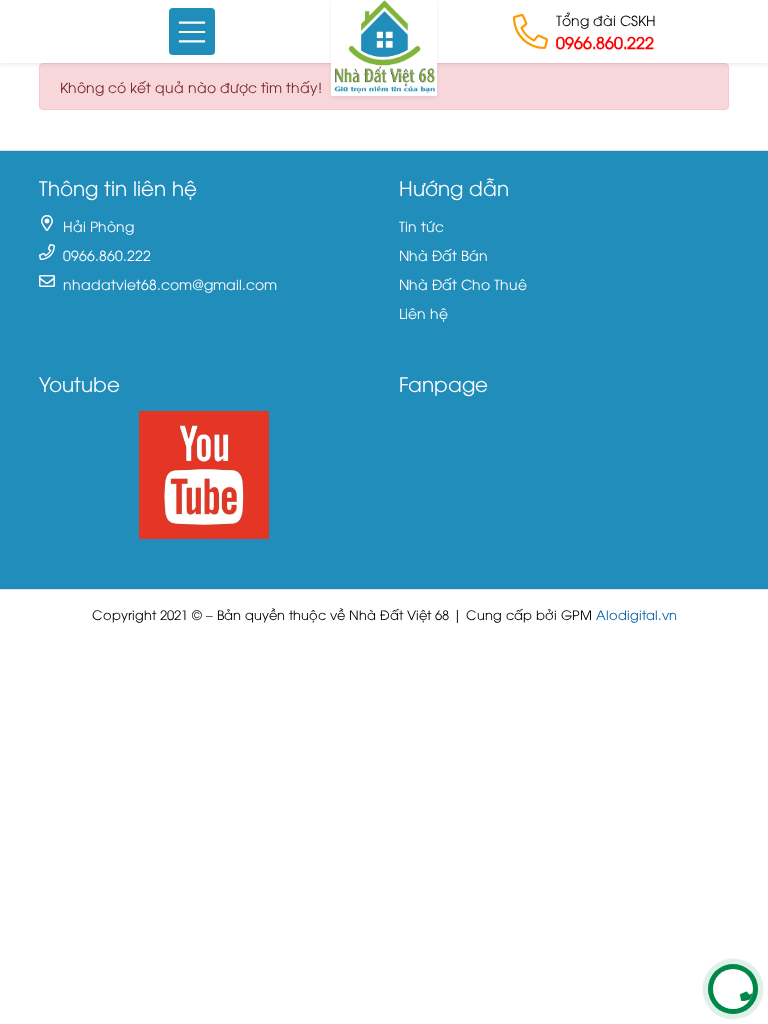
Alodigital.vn (636, 614)
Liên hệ (423, 312)
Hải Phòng (98, 225)
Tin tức (421, 225)
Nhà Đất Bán (443, 254)
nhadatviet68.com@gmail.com (170, 283)
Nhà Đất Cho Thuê (463, 283)
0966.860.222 (605, 42)
